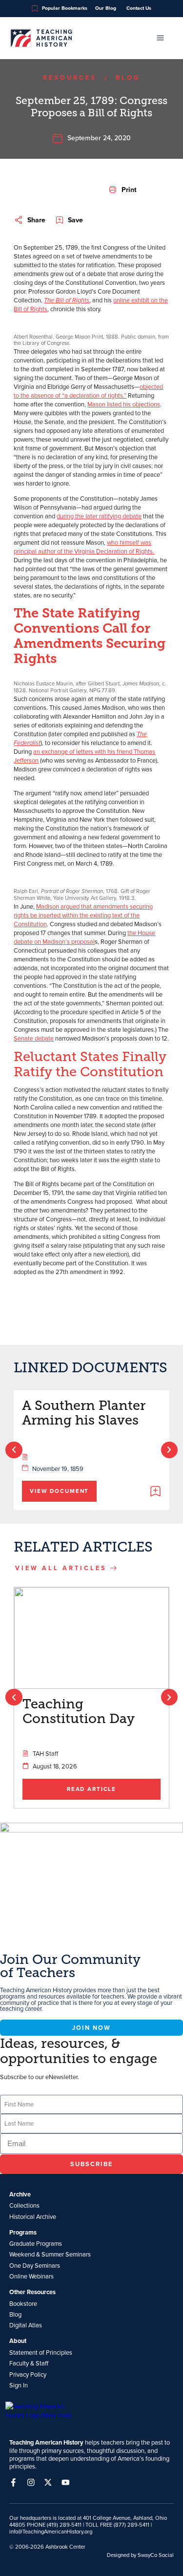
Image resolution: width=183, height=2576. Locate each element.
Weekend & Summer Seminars (50, 2254)
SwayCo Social (156, 2555)
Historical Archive (33, 2216)
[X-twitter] (48, 2482)
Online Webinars (31, 2276)
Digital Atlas (26, 2325)
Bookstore (23, 2303)
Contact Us (139, 8)
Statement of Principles (41, 2352)
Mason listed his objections (124, 404)
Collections (24, 2205)
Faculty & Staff (29, 2363)
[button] (123, 190)
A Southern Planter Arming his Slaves (84, 1413)
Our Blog (106, 8)
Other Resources (32, 2292)
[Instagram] (31, 2482)
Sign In (19, 2385)
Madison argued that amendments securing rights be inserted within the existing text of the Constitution (83, 915)
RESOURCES (70, 77)
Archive (20, 2194)
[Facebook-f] (13, 2482)
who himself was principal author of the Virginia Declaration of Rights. (84, 547)
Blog (15, 2314)
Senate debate (34, 1038)
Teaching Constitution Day (79, 1711)
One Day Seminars (35, 2265)
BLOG (128, 77)
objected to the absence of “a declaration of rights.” (88, 391)
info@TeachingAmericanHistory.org (51, 2532)
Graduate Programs (36, 2243)
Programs (23, 2233)
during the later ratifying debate (99, 516)
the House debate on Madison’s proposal (84, 937)
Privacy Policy (28, 2374)
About (18, 2341)
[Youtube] (66, 2482)
